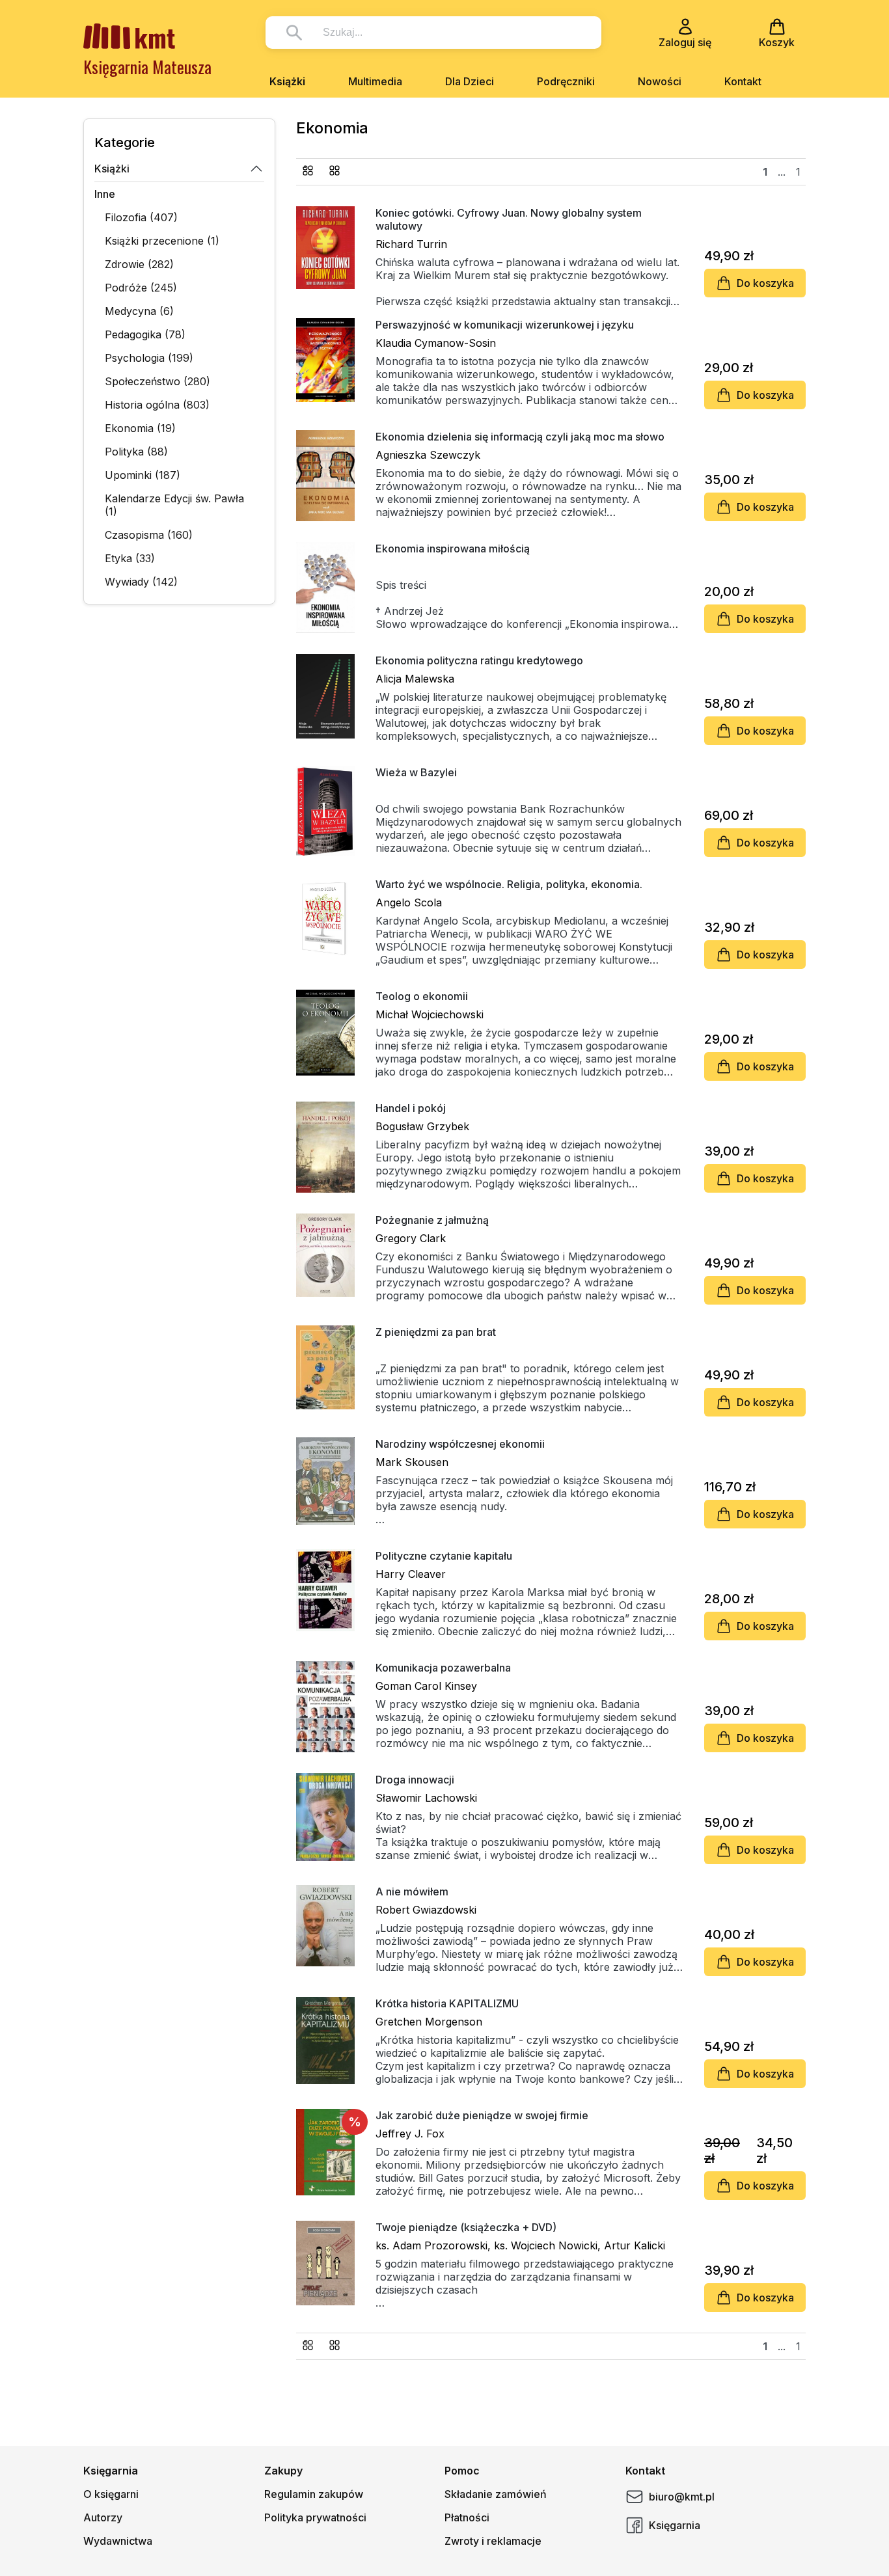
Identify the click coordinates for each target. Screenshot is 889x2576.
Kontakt (743, 81)
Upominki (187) (143, 475)
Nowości (660, 81)
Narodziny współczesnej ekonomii (460, 1444)
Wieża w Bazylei (416, 772)
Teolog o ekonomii (422, 996)
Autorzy (103, 2517)
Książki (287, 81)
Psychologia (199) (149, 358)
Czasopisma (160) (149, 535)
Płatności (467, 2517)
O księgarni (111, 2494)
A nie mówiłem (412, 1891)
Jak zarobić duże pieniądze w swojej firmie (482, 2115)
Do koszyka (765, 283)
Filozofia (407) (141, 217)
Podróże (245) (141, 288)
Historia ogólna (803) (157, 405)
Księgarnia (675, 2525)
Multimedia (375, 81)
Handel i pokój (411, 1108)
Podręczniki (566, 81)
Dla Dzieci (470, 81)
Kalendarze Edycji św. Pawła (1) (174, 505)
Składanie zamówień (496, 2494)
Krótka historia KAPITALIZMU (447, 2003)
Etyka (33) (130, 558)
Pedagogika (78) (145, 334)
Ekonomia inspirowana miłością (453, 549)
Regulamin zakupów (314, 2494)
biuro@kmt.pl (682, 2497)
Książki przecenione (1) (162, 241)
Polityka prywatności (315, 2517)
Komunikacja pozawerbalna (443, 1668)
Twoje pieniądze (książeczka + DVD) (466, 2227)
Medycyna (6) (139, 311)
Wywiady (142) (141, 582)
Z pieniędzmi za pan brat (436, 1332)
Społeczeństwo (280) (157, 381)
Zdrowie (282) (139, 264)
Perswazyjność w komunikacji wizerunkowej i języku (505, 325)
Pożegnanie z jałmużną (432, 1220)
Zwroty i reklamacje (493, 2541)
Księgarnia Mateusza (147, 67)
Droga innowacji (415, 1780)
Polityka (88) (136, 452)
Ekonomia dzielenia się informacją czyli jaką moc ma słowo (520, 437)
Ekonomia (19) (140, 428)
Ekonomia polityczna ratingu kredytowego (479, 660)
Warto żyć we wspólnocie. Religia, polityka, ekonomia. (509, 884)
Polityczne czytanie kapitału (444, 1556)
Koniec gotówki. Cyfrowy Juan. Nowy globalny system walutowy (509, 219)
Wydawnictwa (118, 2541)
